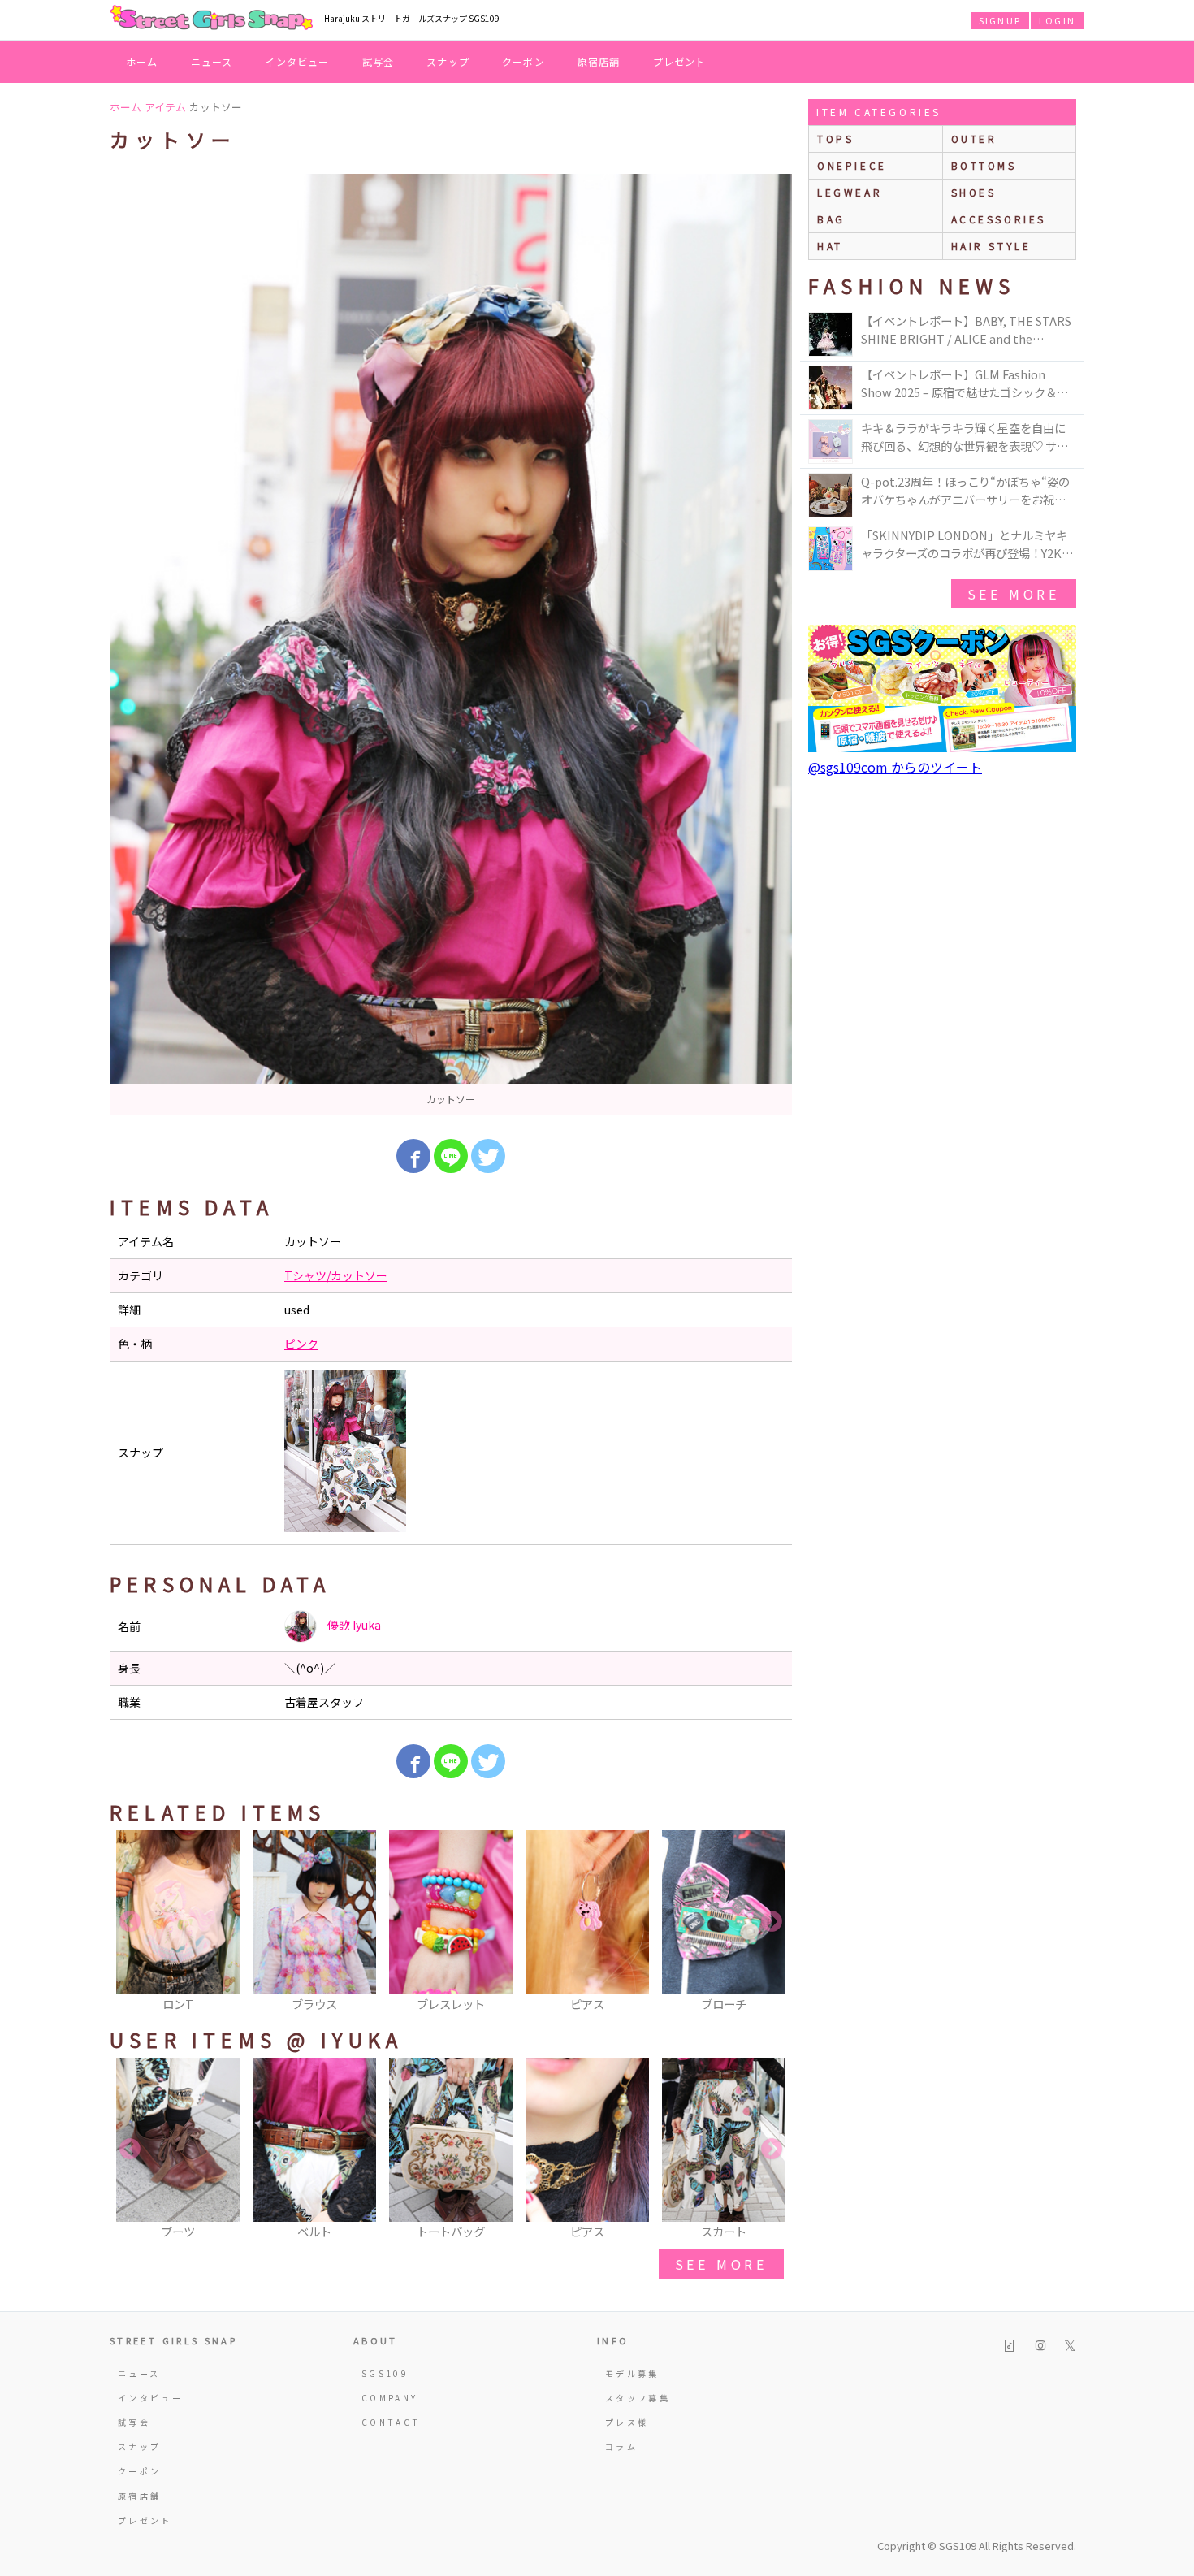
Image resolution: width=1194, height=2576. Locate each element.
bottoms (984, 165)
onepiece (852, 165)
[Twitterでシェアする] (488, 1156)
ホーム (142, 61)
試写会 (379, 61)
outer (974, 139)
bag (831, 219)
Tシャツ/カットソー (336, 1275)
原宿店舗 (599, 61)
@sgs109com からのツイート (895, 767)
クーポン (523, 61)
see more (721, 2264)
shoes (974, 192)
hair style (991, 246)
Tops (835, 139)
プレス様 (627, 2422)
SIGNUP (1000, 20)
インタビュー (297, 61)
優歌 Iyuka (353, 1625)
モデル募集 (632, 2373)
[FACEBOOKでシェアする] (413, 1156)
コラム (621, 2446)
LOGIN (1057, 20)
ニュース (212, 61)
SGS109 (385, 2373)
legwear (850, 192)
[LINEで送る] (451, 1156)
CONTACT (391, 2422)
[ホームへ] (211, 19)
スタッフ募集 (638, 2398)
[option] (451, 644)
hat (830, 246)
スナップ (448, 61)
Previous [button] (130, 1922)
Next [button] (772, 1922)
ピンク (301, 1344)
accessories (999, 219)
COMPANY (390, 2398)
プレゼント (680, 61)
